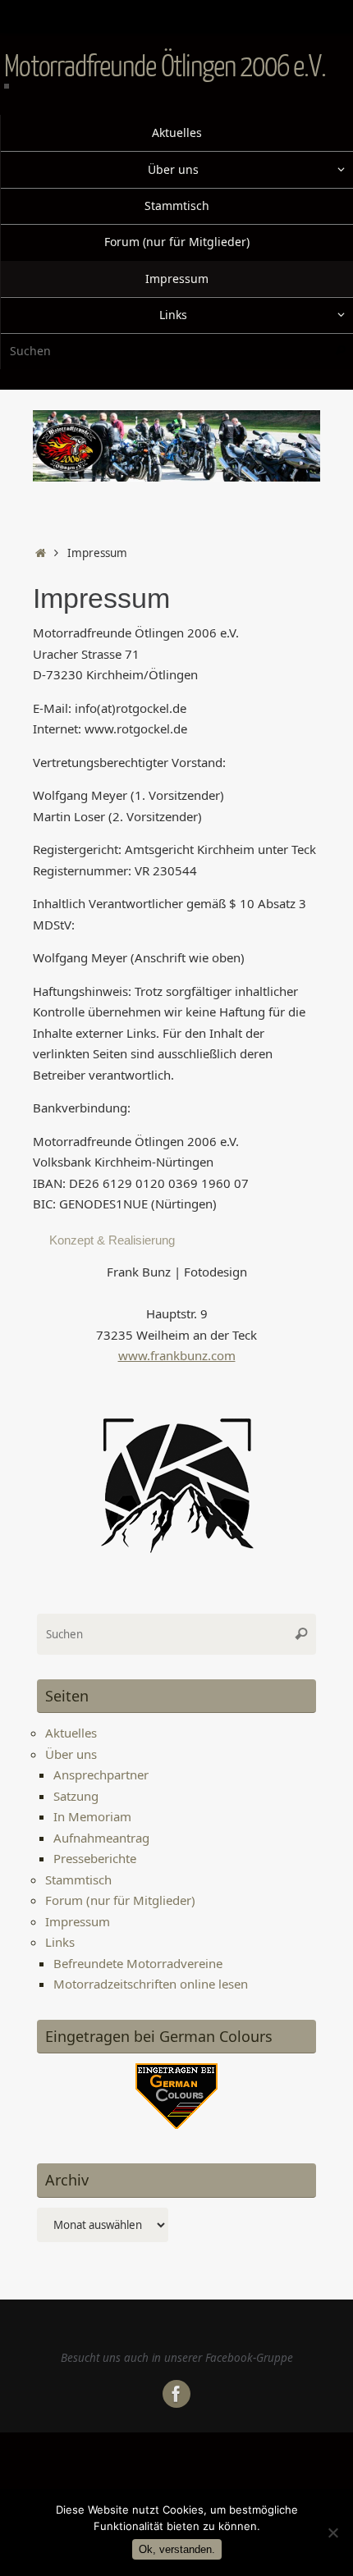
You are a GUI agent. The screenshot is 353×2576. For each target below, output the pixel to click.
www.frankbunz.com (177, 1355)
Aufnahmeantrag (101, 1838)
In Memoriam (92, 1816)
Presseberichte (95, 1858)
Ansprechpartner (101, 1774)
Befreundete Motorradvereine (138, 1963)
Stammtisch (78, 1879)
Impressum (78, 1921)
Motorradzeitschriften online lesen (151, 1984)
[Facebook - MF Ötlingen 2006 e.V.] (176, 2394)
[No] (332, 2533)
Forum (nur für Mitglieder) (120, 1900)
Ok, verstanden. (177, 2549)
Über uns (71, 1754)
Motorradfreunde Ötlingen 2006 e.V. (165, 66)
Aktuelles (71, 1733)
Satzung (76, 1796)
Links (60, 1942)
